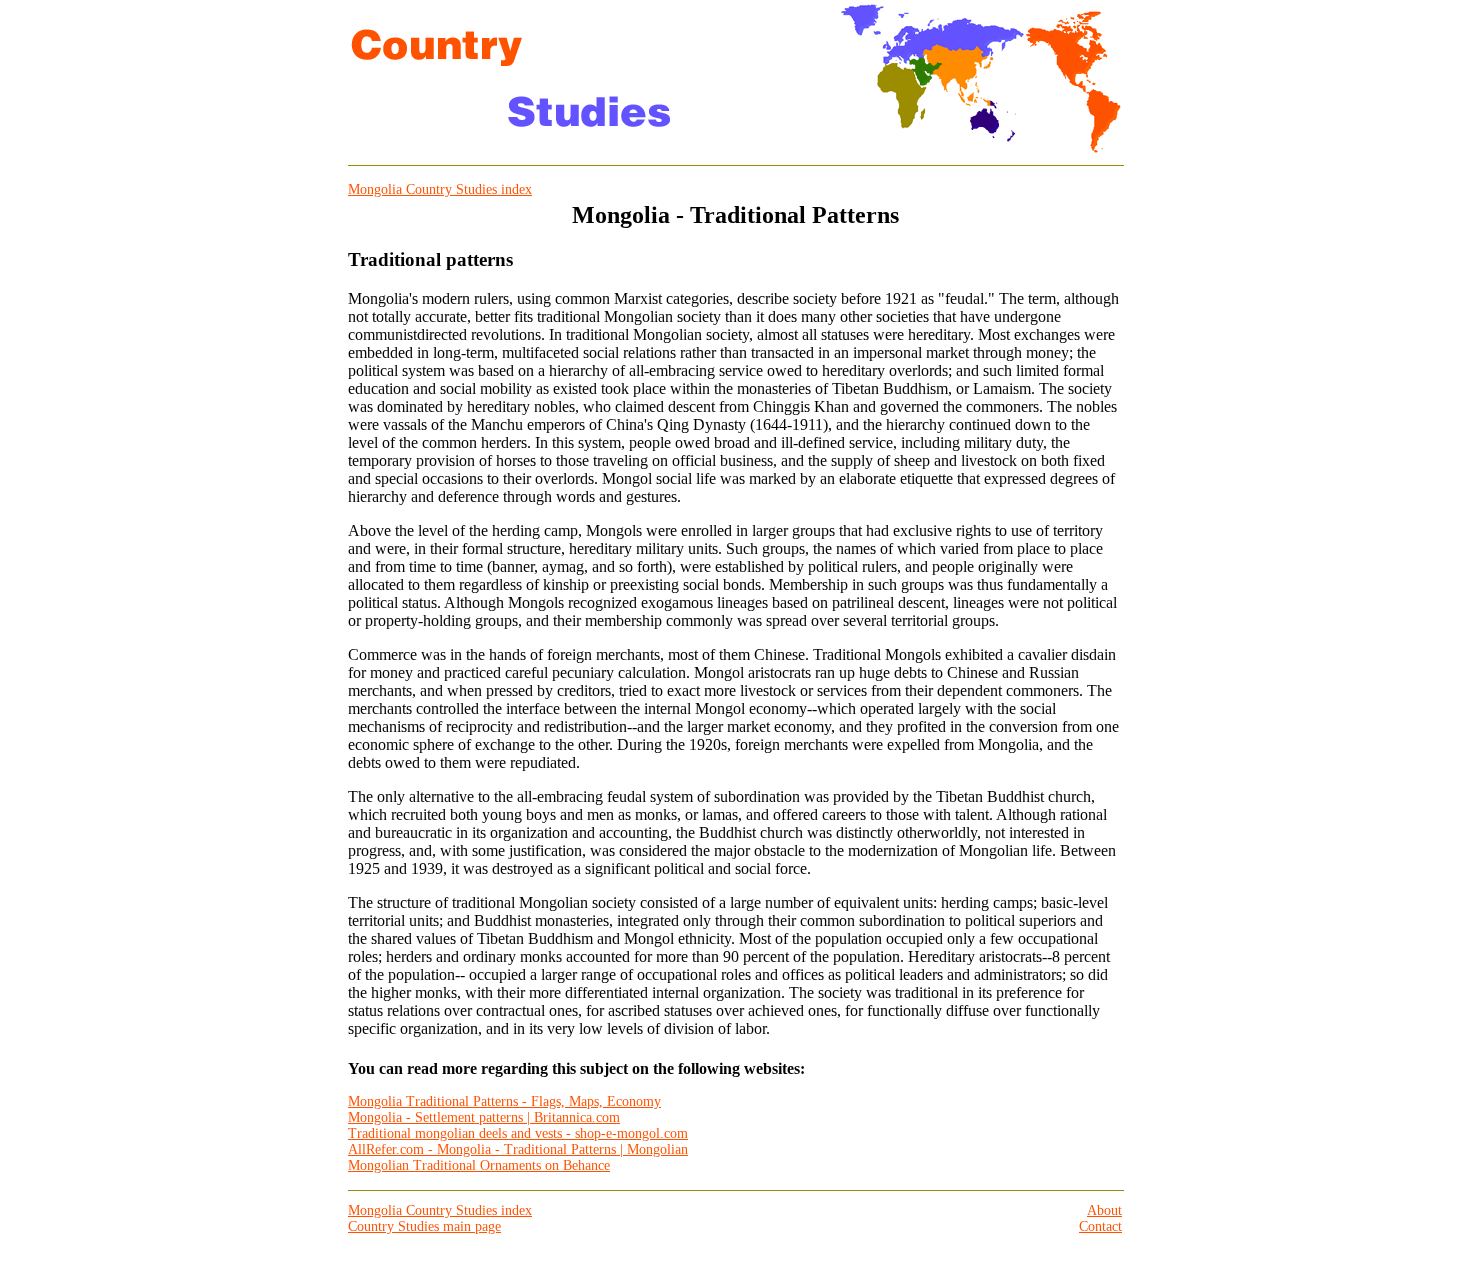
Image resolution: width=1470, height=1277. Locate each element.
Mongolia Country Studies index (440, 189)
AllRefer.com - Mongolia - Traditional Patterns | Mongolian (518, 1149)
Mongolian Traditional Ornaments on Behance (479, 1165)
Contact (1100, 1226)
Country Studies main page (424, 1226)
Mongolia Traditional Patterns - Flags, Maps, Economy (504, 1101)
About (1104, 1210)
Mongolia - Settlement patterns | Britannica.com (484, 1117)
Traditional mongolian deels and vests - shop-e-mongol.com (518, 1133)
